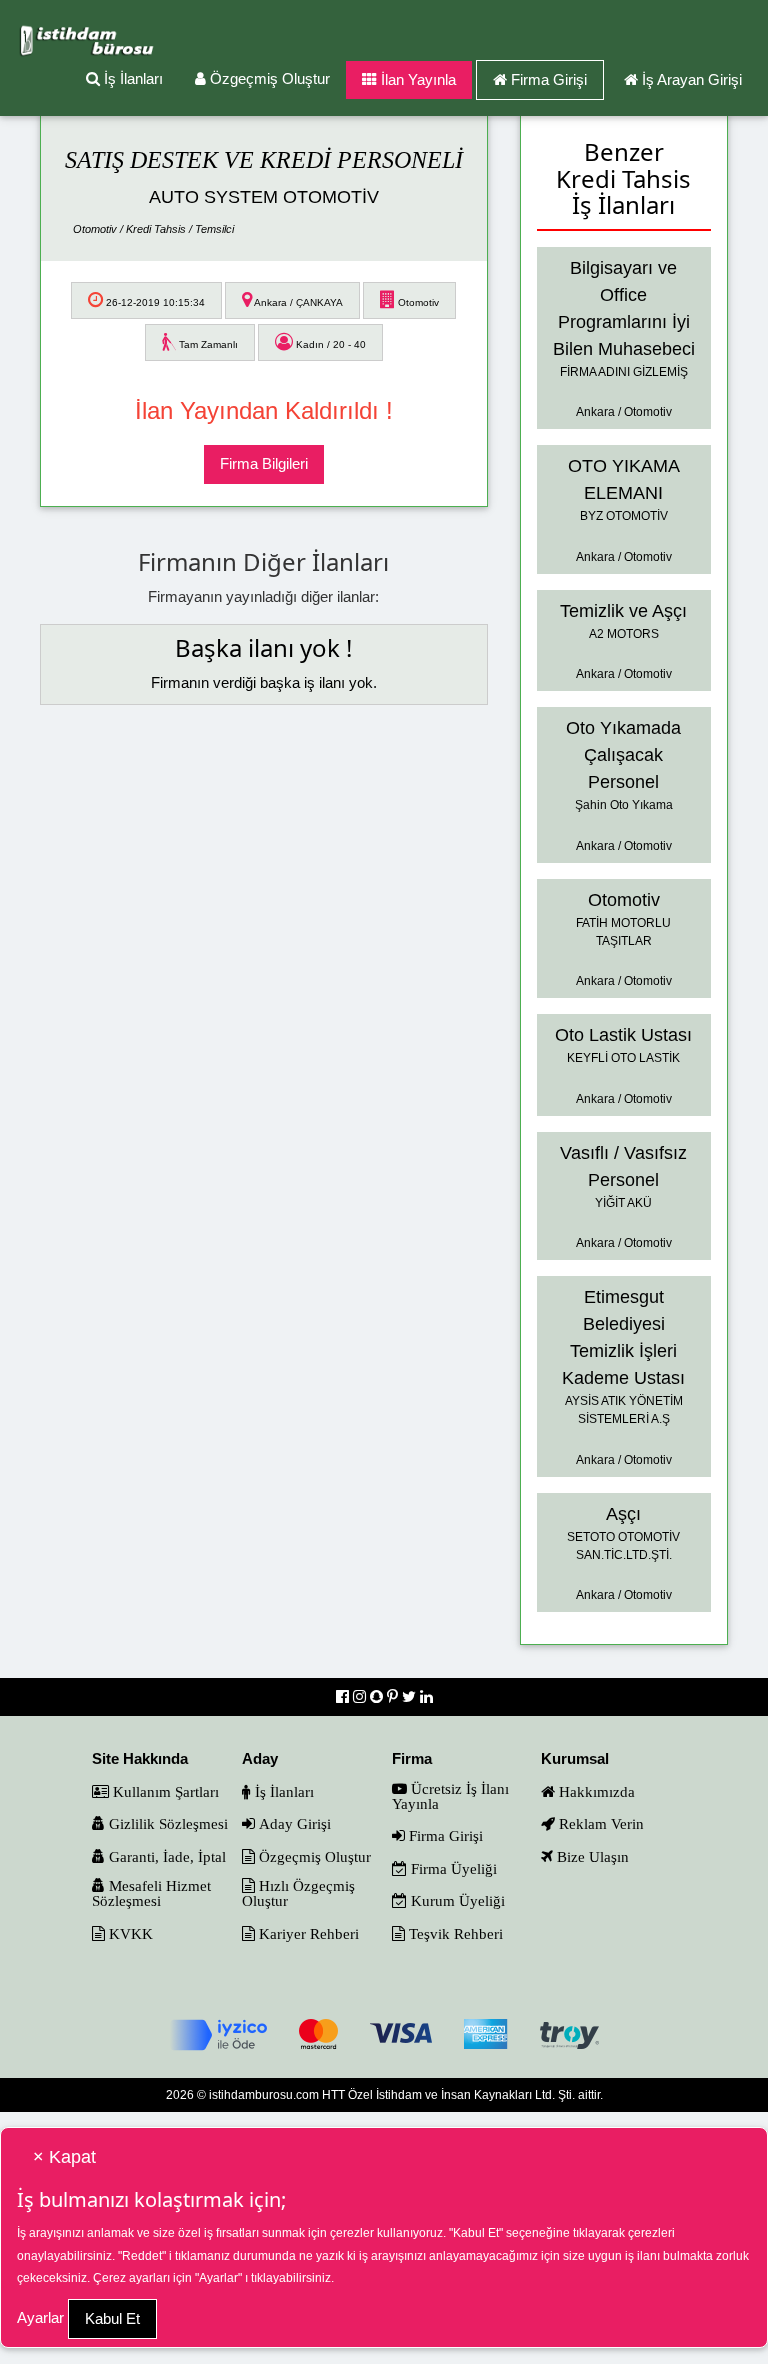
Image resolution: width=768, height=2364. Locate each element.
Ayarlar (40, 2317)
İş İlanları (131, 78)
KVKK (129, 1933)
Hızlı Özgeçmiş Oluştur (298, 1893)
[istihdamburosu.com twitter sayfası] (411, 1696)
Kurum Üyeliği (456, 1900)
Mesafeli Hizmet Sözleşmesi (151, 1893)
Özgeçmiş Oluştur (268, 78)
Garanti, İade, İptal (165, 1856)
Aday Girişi (293, 1823)
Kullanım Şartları (164, 1791)
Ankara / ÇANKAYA (297, 302)
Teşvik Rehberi (454, 1933)
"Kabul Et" (476, 2233)
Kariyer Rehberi (307, 1933)
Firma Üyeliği (452, 1868)
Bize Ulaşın (591, 1856)
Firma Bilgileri (264, 463)
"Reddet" (142, 2256)
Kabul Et (112, 2318)
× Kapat (64, 2157)
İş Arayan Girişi (692, 79)
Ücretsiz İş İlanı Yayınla (450, 1796)
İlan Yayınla (416, 79)
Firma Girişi (549, 79)
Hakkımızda (595, 1791)
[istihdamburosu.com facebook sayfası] (344, 1696)
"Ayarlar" (218, 2278)
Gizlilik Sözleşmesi (166, 1823)
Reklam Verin (599, 1823)
